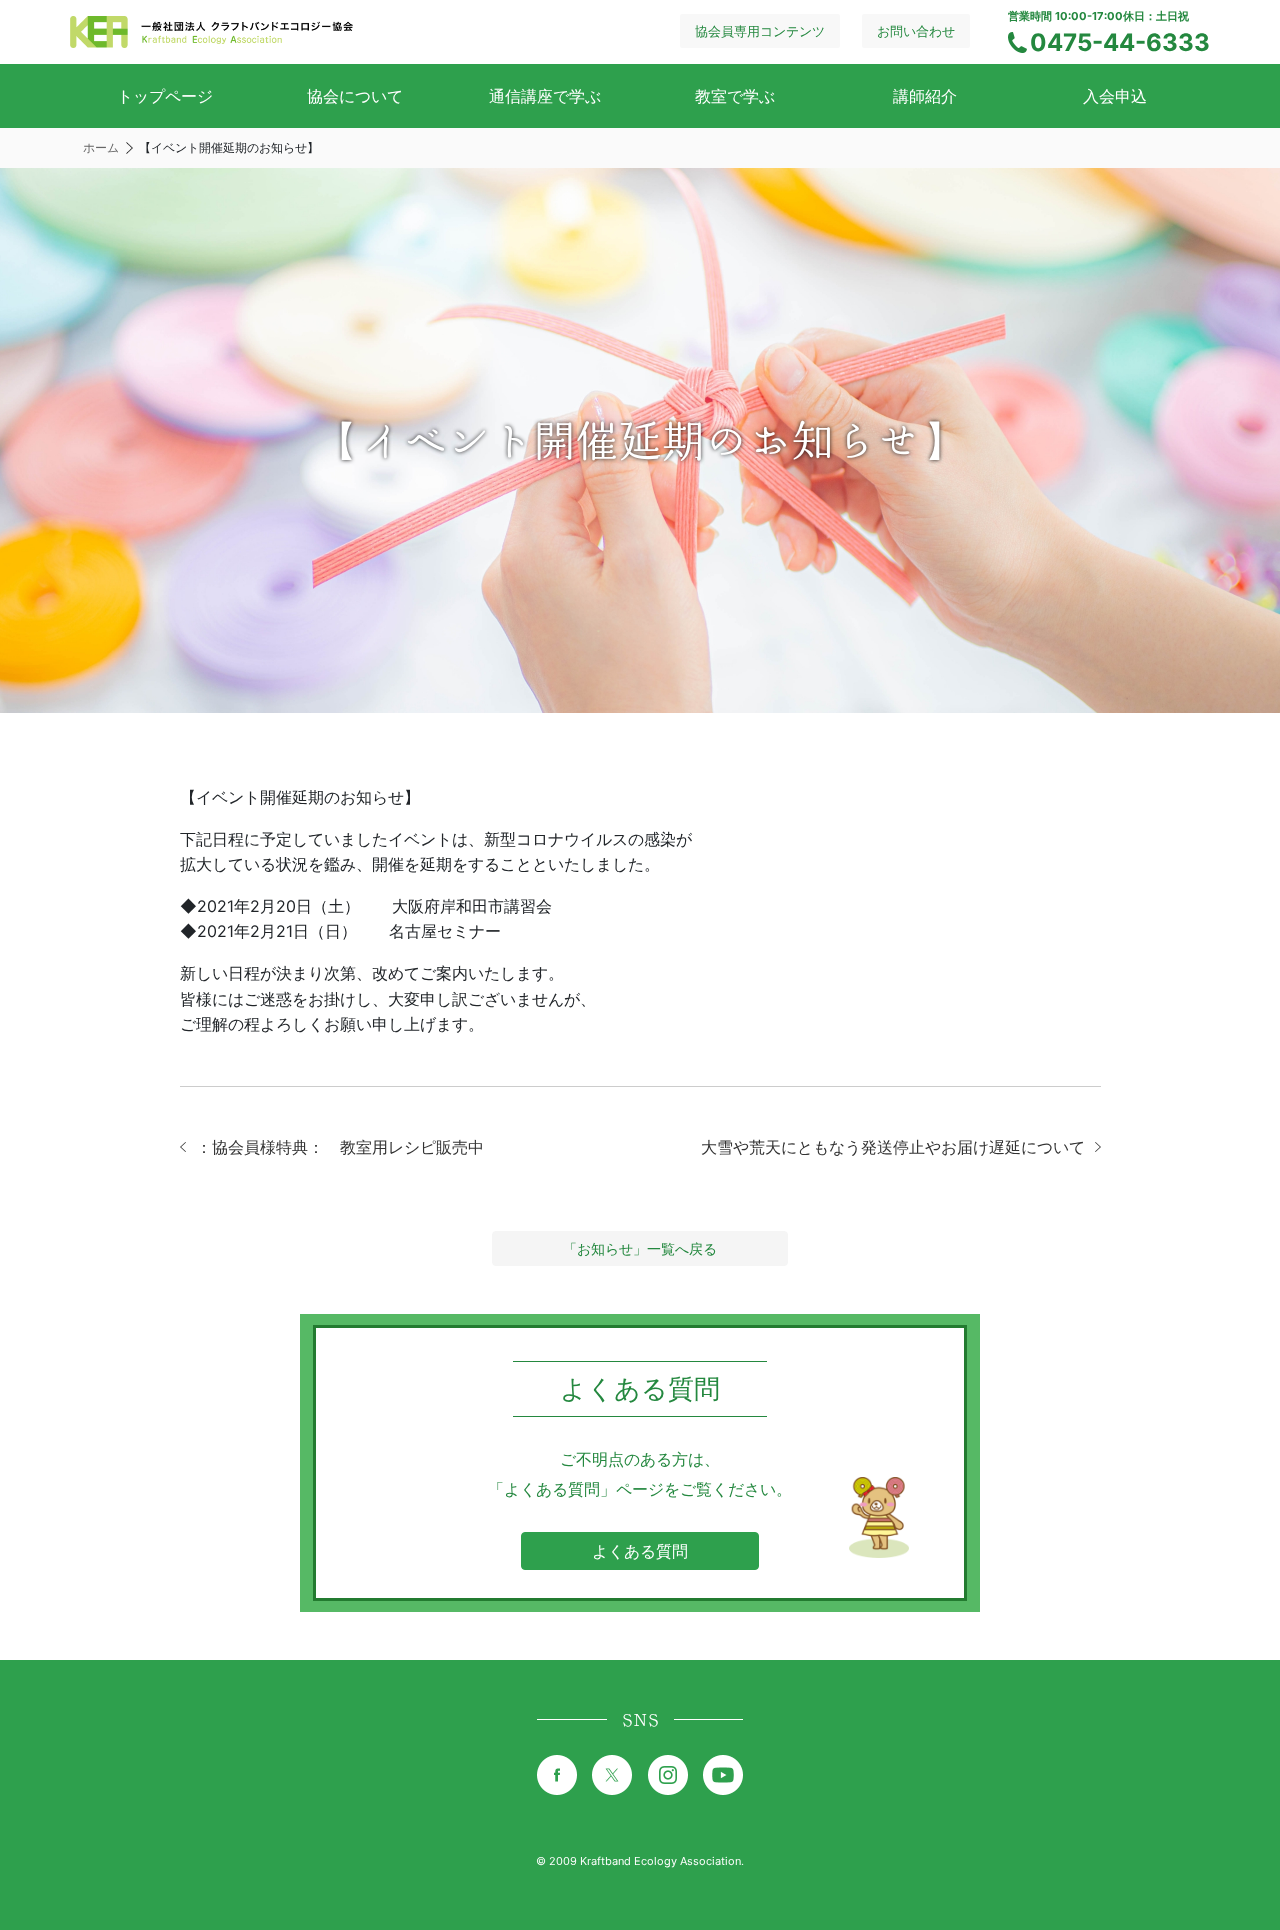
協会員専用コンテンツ (760, 31)
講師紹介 (925, 96)
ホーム (101, 147)
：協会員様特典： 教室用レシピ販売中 (340, 1147)
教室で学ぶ (735, 96)
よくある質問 (640, 1551)
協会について (355, 96)
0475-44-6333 (1120, 42)
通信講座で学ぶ (545, 96)
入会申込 (1115, 96)
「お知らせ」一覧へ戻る (640, 1248)
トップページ (165, 96)
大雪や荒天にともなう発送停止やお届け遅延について (893, 1147)
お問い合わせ (916, 31)
